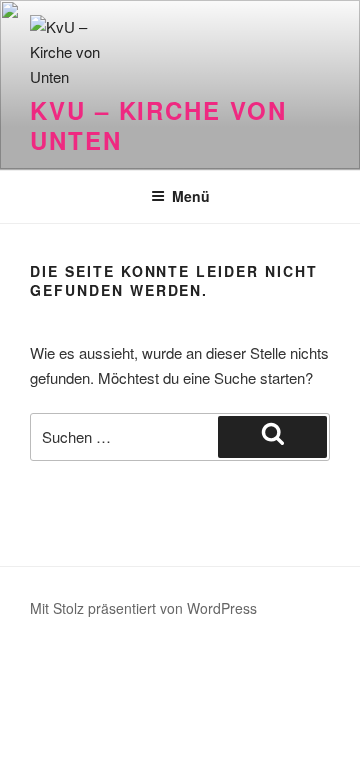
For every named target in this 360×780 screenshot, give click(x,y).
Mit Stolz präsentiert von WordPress (143, 608)
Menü (191, 196)
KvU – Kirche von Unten (158, 125)
